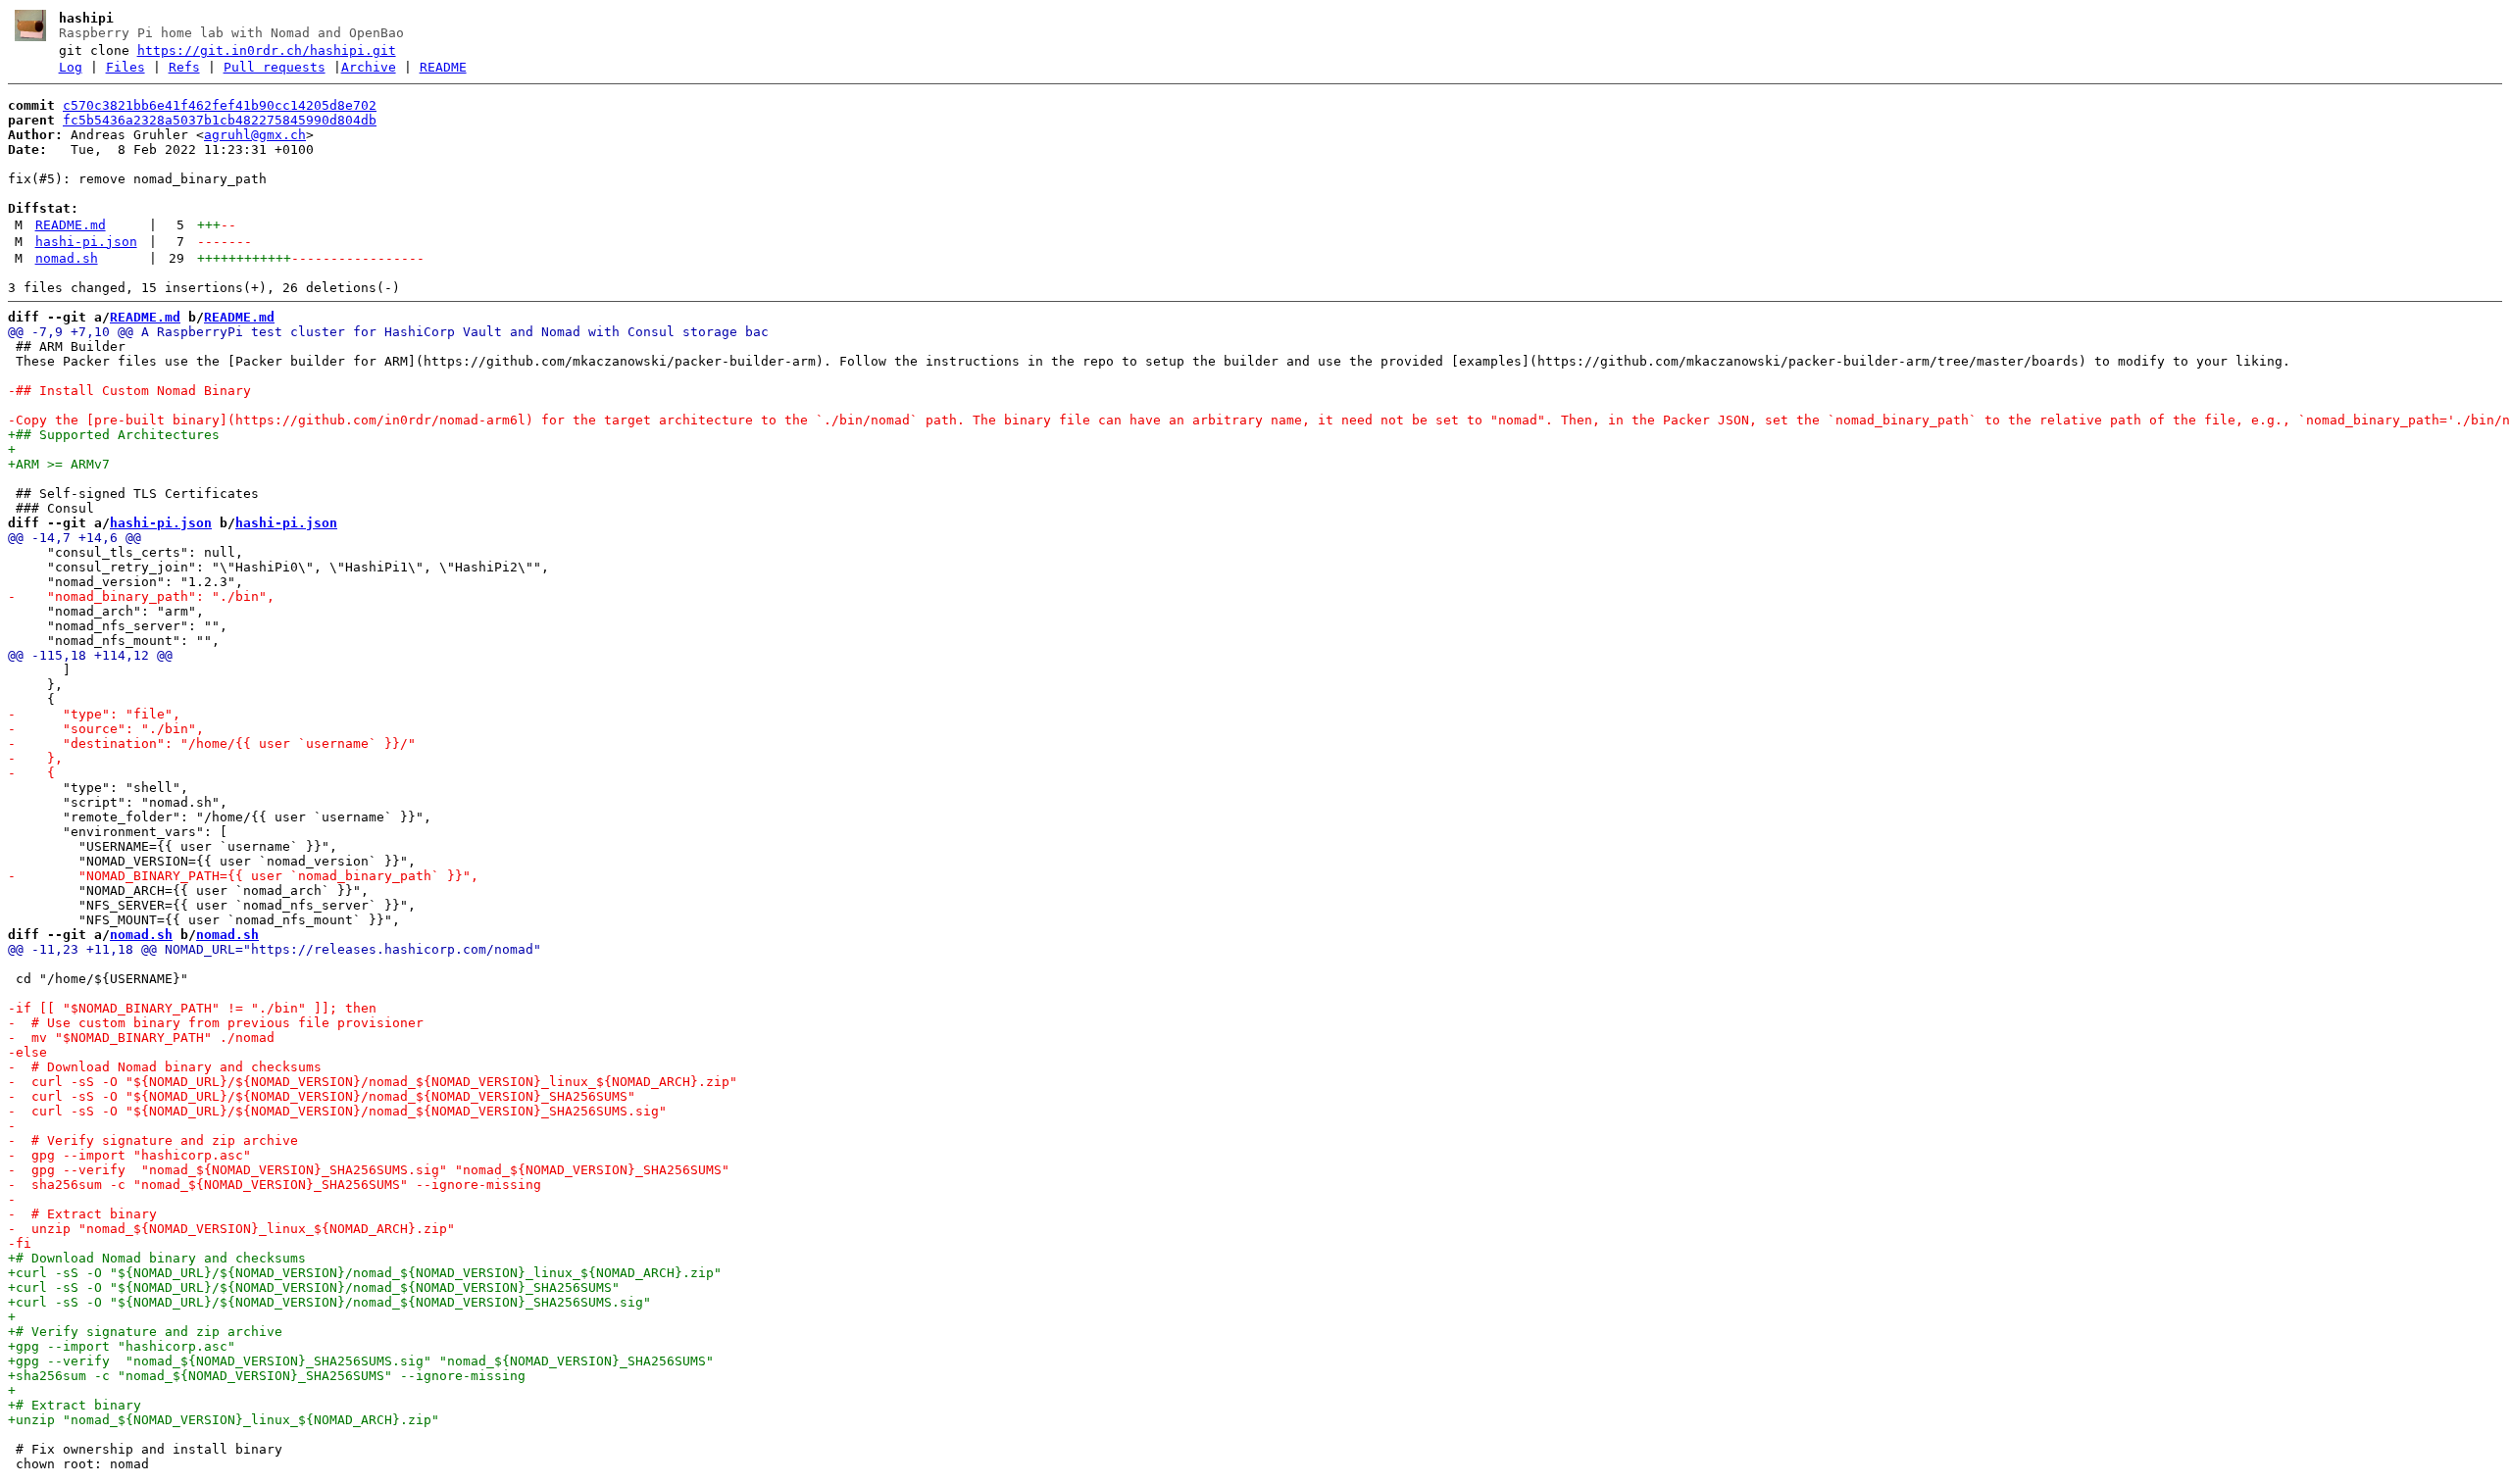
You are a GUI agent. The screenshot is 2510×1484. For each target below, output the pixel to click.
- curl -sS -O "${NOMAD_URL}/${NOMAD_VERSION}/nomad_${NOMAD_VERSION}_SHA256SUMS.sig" (337, 1111)
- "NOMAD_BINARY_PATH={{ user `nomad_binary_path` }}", (243, 876)
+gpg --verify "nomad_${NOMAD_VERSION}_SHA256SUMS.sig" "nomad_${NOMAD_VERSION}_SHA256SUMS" (361, 1361)
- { (31, 773)
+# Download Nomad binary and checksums (157, 1258)
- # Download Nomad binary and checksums (165, 1067)
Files (125, 67)
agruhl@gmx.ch (255, 135)
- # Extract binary (82, 1214)
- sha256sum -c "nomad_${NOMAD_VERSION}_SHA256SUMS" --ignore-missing (275, 1185)
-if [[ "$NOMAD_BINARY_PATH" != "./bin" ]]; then (192, 1008)
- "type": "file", (94, 714)
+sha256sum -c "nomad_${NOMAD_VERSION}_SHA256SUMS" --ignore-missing (267, 1376)
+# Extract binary (75, 1405)
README (443, 67)
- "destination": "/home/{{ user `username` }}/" (212, 743)
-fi (20, 1243)
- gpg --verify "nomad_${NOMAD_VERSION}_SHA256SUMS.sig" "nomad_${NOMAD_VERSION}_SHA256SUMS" (369, 1170)
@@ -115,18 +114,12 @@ (90, 655)
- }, (35, 758)
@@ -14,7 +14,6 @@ (75, 538)
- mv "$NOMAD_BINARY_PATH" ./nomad (141, 1038)
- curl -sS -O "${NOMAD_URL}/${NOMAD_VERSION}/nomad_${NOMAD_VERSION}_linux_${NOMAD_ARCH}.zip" (373, 1082)
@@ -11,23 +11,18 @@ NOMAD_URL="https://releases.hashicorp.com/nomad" (275, 949)
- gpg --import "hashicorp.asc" (129, 1155)
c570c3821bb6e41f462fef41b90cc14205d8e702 (220, 105)
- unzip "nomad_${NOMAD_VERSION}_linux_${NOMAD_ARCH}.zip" (231, 1229)
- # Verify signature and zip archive (153, 1140)
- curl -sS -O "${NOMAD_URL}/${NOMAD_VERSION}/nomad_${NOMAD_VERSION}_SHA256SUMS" (322, 1096)
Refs (184, 67)
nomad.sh (67, 258)
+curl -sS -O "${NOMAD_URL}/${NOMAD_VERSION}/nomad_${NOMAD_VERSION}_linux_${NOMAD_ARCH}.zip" (365, 1273)
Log (71, 67)
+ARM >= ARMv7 (59, 464)
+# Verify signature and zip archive (145, 1332)
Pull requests (275, 67)
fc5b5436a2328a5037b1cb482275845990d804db (220, 120)
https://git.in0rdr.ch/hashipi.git (267, 50)
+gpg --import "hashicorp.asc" (122, 1346)
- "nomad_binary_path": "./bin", (141, 596)
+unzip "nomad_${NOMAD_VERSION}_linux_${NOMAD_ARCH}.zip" (224, 1420)
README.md (71, 225)
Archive (369, 67)
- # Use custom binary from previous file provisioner (216, 1023)
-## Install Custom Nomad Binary (129, 391)
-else (27, 1052)
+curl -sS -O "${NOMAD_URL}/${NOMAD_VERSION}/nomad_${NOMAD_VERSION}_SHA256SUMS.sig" (329, 1302)
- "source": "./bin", (106, 729)
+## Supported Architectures (114, 435)
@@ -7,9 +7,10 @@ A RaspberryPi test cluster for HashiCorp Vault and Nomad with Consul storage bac (388, 332)
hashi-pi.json (86, 242)
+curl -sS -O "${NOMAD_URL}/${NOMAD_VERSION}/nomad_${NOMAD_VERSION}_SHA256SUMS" (314, 1287)
